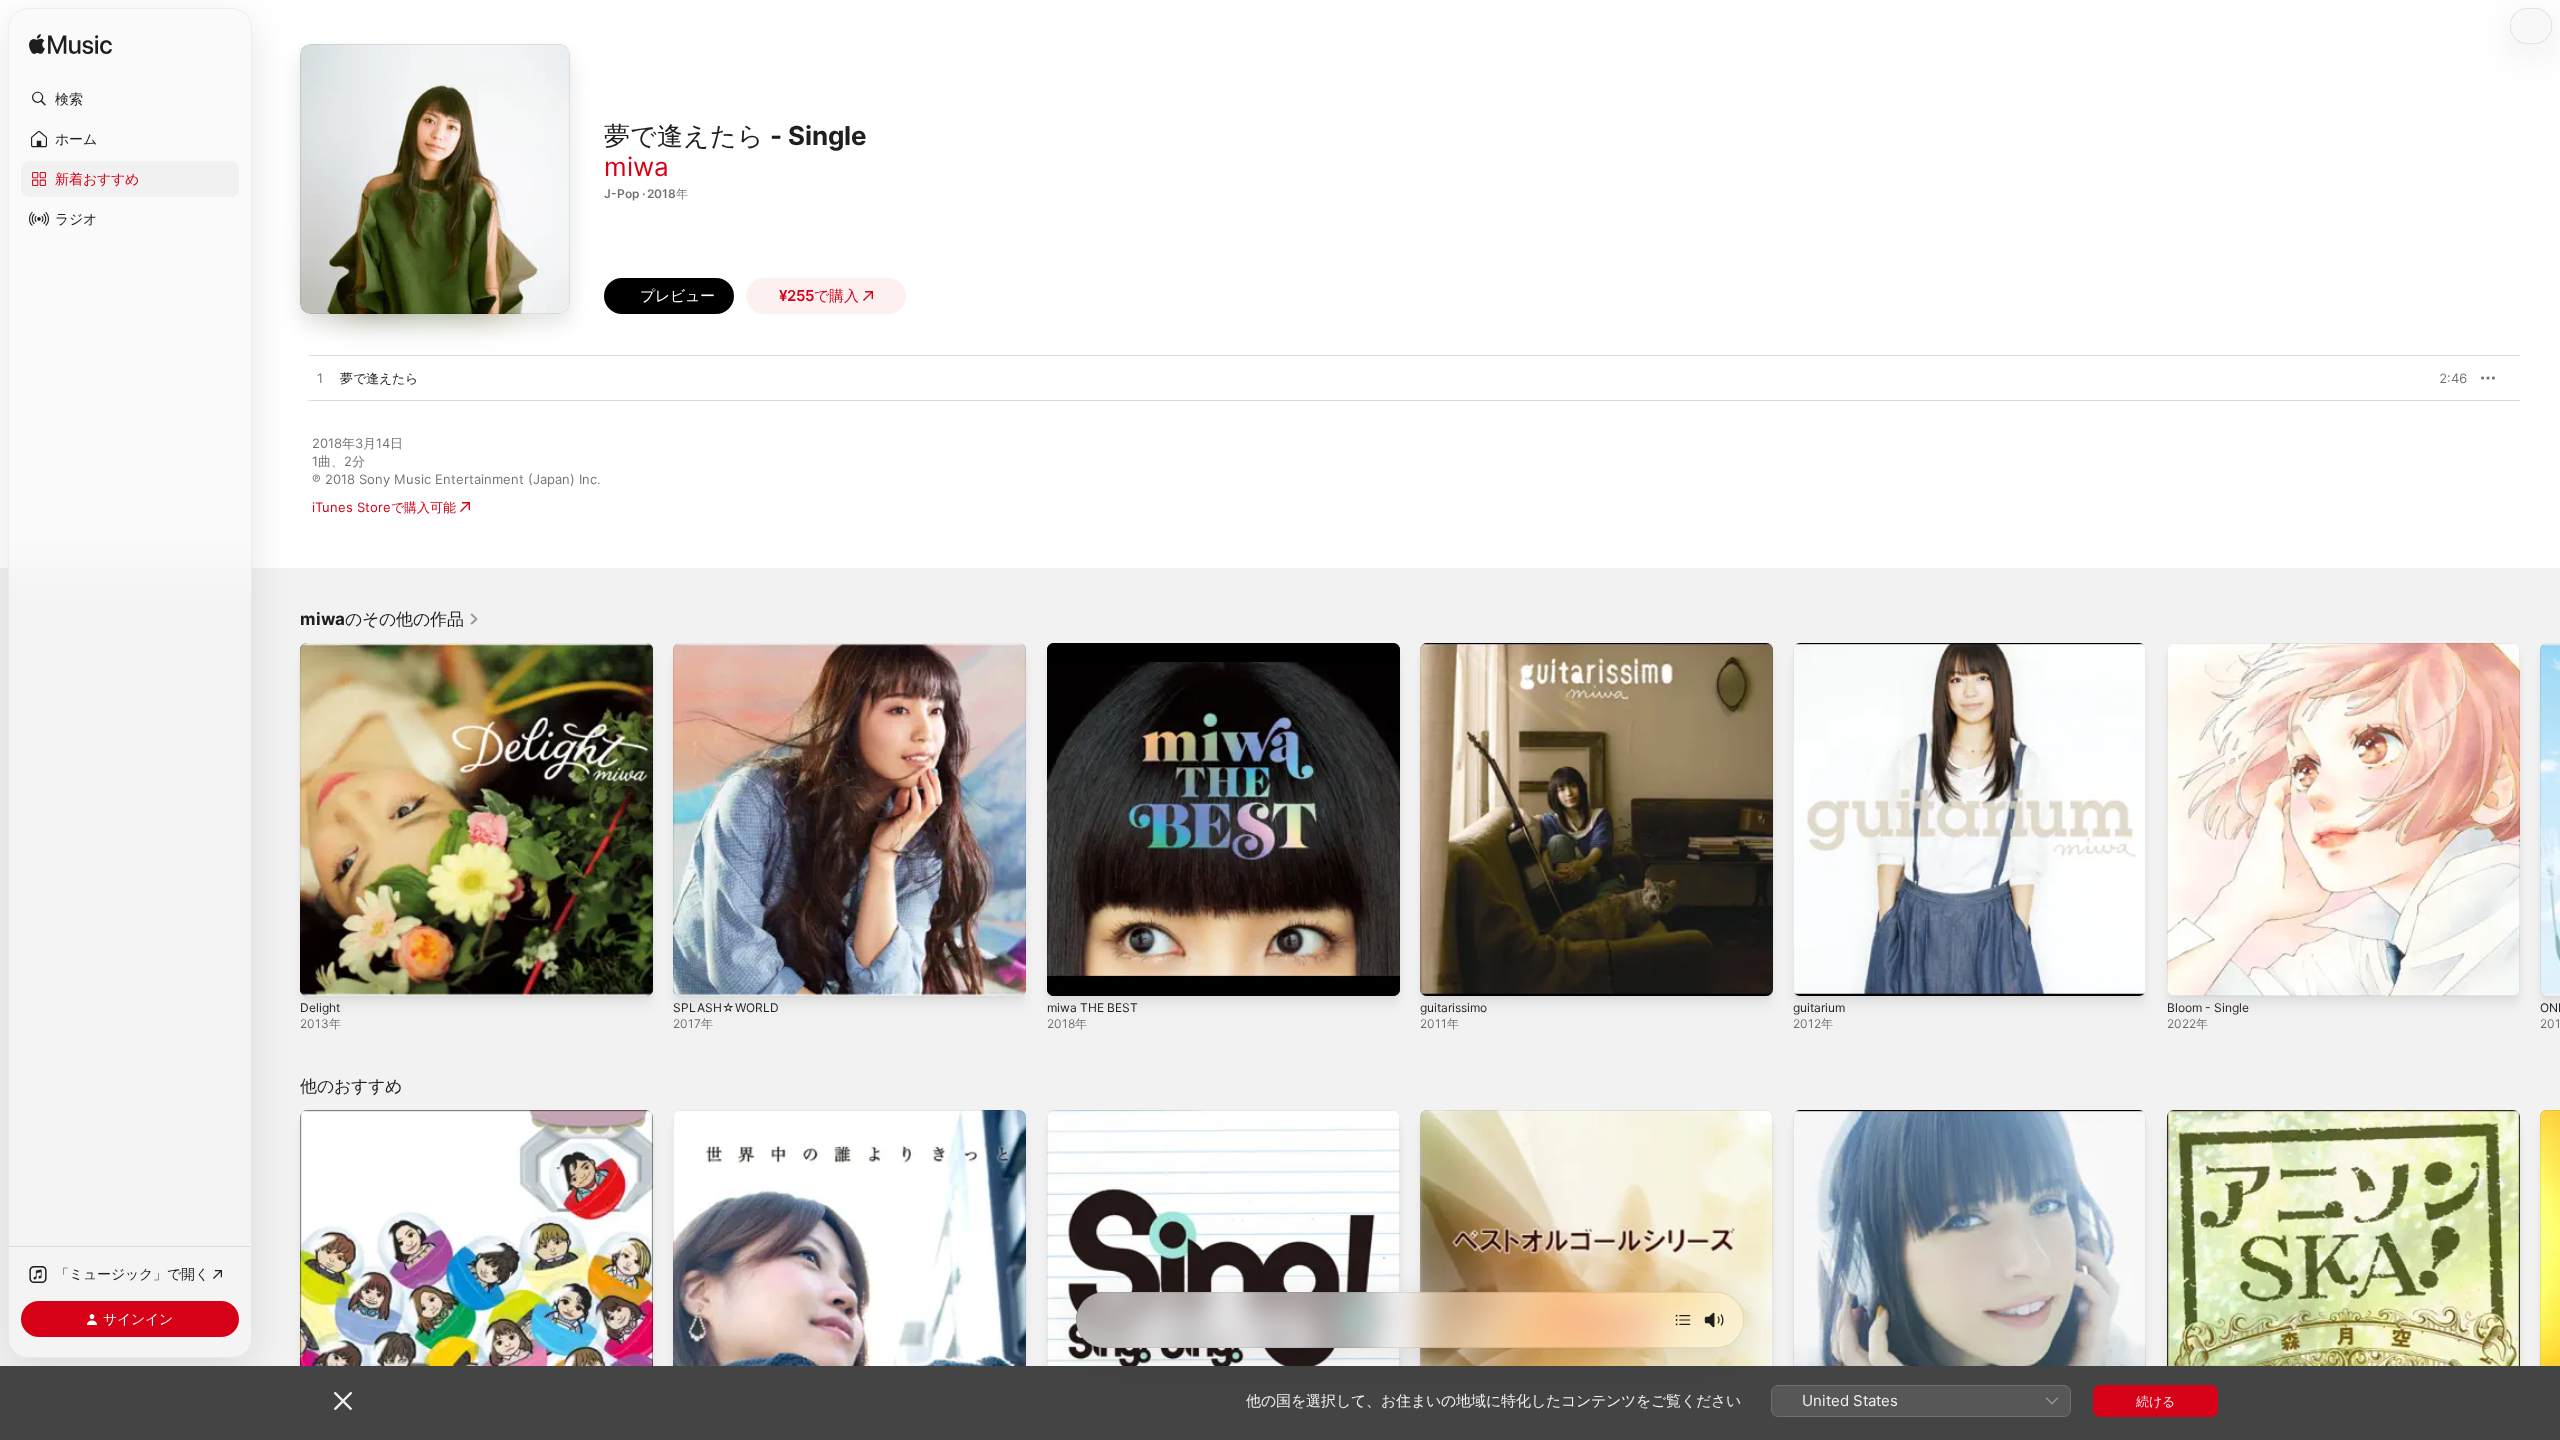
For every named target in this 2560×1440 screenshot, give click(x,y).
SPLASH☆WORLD (728, 651)
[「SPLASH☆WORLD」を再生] (698, 971)
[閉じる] (343, 1401)
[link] (390, 619)
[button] (130, 99)
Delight (322, 651)
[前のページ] (280, 820)
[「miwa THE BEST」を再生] (1072, 971)
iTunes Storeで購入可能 (384, 507)
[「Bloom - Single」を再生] (2192, 971)
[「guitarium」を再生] (1818, 971)
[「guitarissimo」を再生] (1445, 971)
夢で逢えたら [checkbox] (379, 378)
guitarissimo (1457, 651)
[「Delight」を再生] (325, 971)
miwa (636, 166)
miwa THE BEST (1096, 651)
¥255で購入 (819, 295)
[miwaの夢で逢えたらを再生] (320, 379)
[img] (70, 45)
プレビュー (2442, 378)
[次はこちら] (1683, 1320)
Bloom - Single (2212, 651)
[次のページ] (2540, 820)
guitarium (1822, 651)
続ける (2155, 1401)
